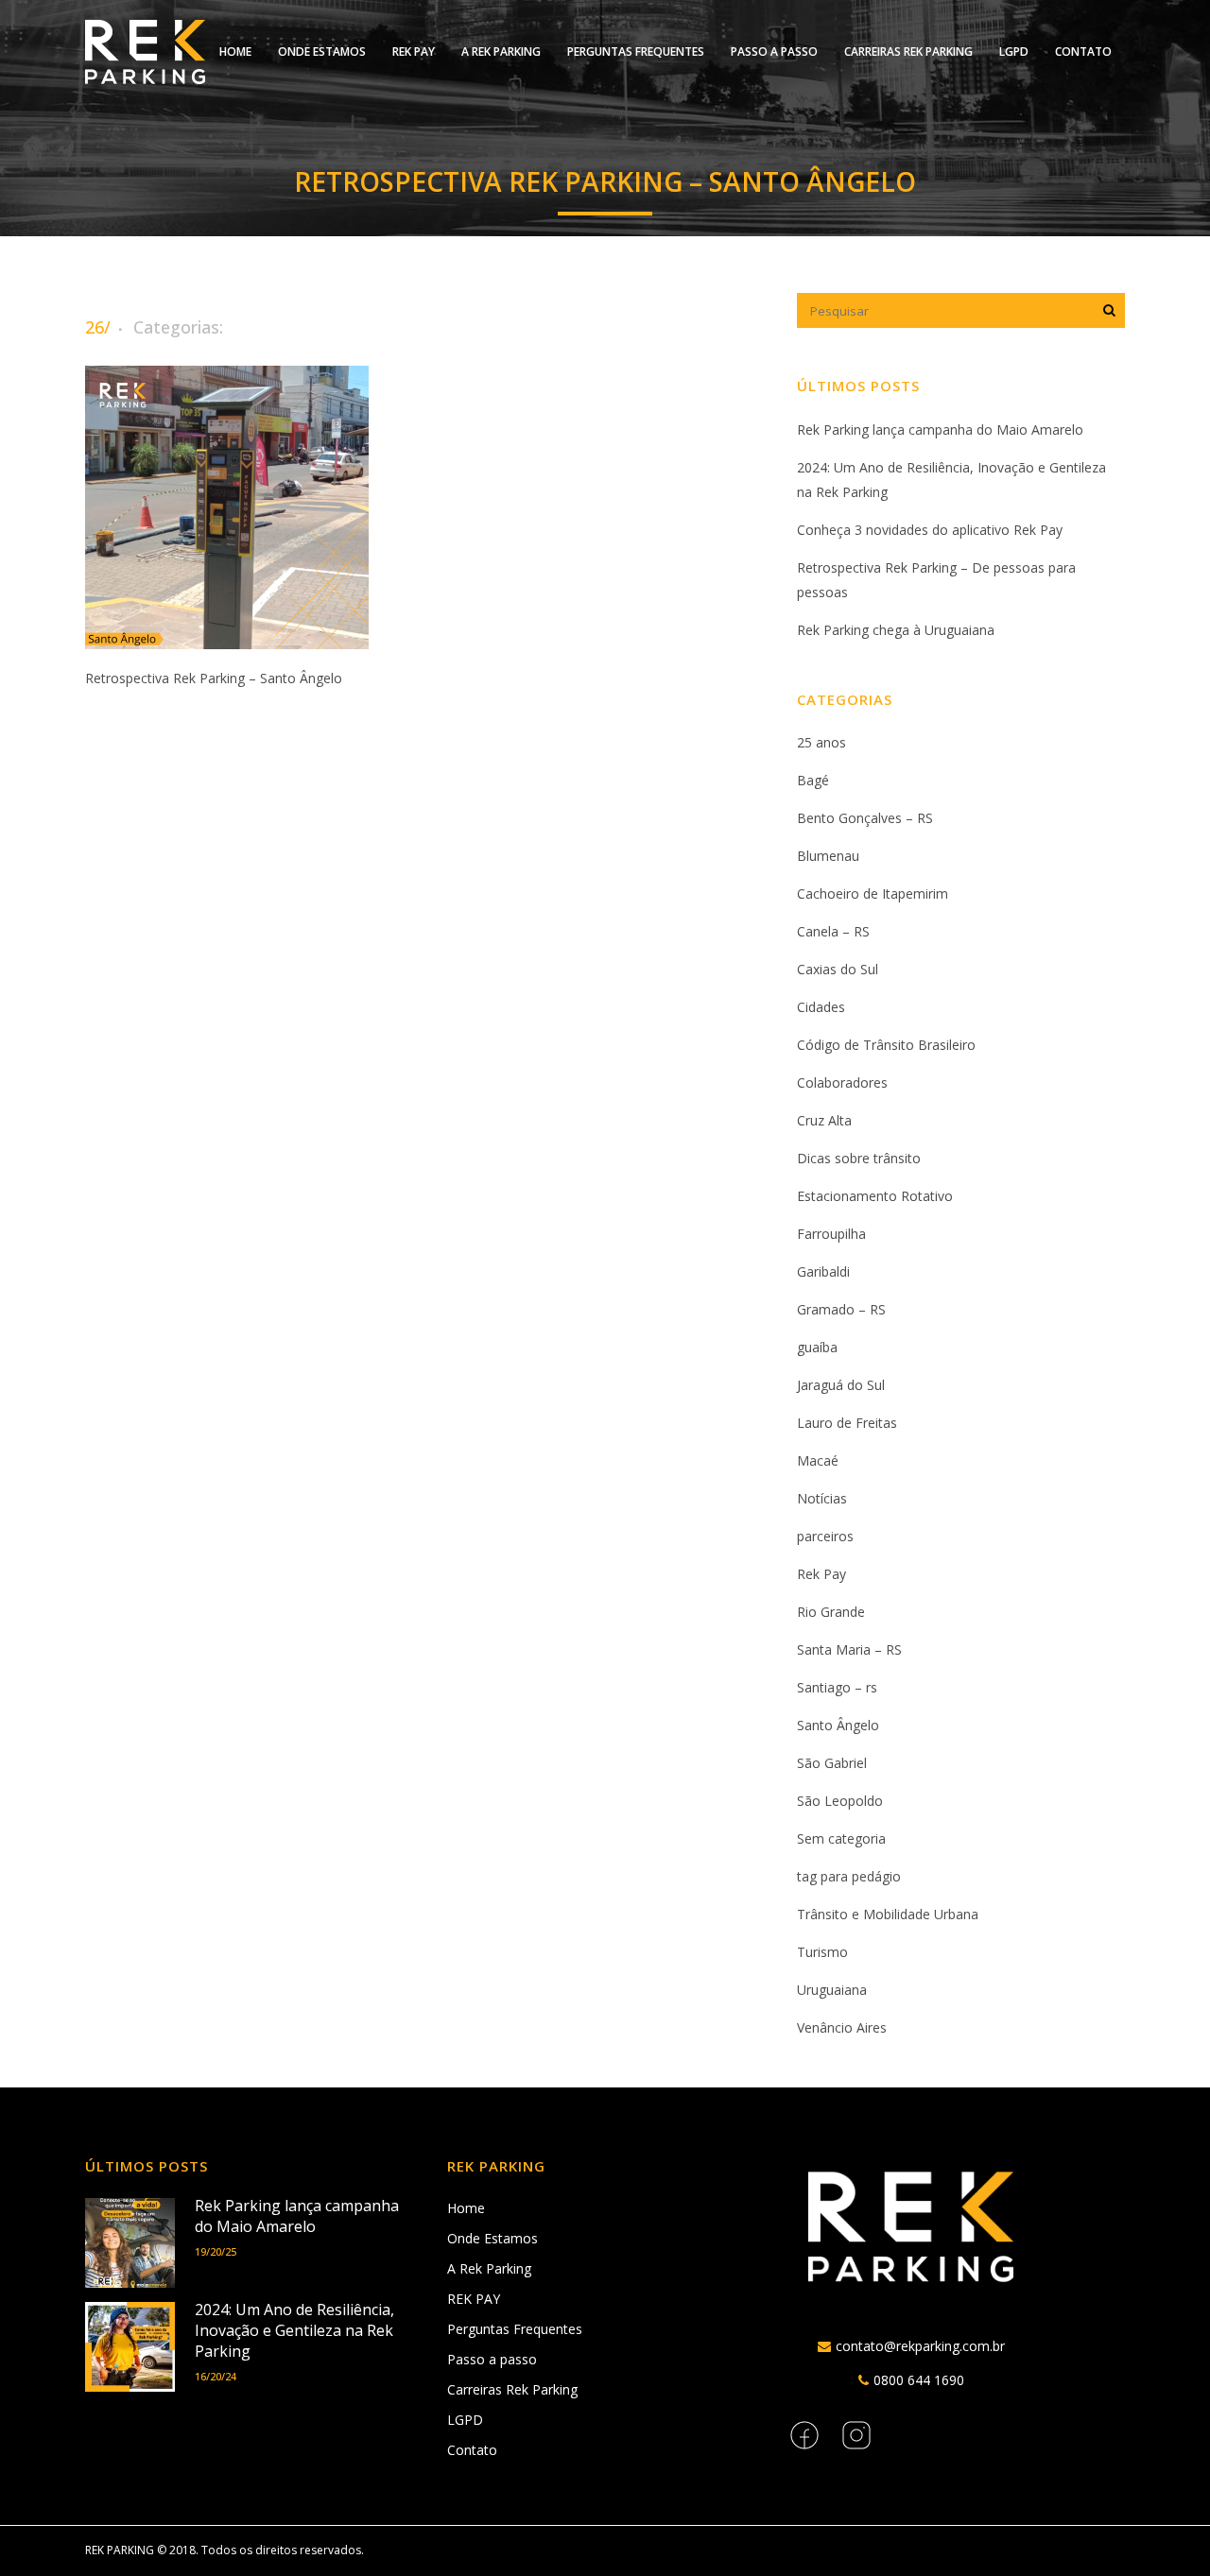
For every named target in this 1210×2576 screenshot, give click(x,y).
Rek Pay (821, 1574)
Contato (472, 2450)
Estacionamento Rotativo (875, 1196)
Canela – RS (833, 931)
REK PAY (474, 2299)
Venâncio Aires (842, 2027)
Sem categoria (841, 1838)
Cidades (821, 1007)
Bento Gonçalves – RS (865, 818)
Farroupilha (831, 1234)
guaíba (817, 1347)
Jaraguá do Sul (841, 1385)
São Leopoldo (840, 1801)
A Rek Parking (489, 2268)
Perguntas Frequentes (515, 2329)
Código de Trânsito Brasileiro (886, 1045)
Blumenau (828, 856)
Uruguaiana (832, 1990)
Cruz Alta (824, 1120)
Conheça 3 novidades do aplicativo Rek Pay (930, 530)
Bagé (813, 780)
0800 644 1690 (919, 2380)
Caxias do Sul (838, 969)
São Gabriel (832, 1763)
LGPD (465, 2420)
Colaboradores (842, 1082)
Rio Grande (831, 1612)
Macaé (818, 1460)
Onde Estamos (493, 2238)
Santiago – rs (837, 1687)
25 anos (821, 742)
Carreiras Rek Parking (512, 2389)
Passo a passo (492, 2359)
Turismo (822, 1952)
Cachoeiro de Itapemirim (873, 893)
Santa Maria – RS (849, 1649)
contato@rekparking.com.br (920, 2346)
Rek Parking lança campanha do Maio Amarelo (940, 429)
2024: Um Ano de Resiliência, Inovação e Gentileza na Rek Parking (294, 2330)
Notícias (822, 1498)
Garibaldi (823, 1271)
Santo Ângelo (838, 1725)
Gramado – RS (841, 1309)
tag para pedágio (849, 1876)
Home (466, 2208)
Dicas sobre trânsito (859, 1158)
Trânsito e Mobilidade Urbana (888, 1914)
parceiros (825, 1536)
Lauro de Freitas (847, 1423)
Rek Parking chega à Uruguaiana (896, 630)
